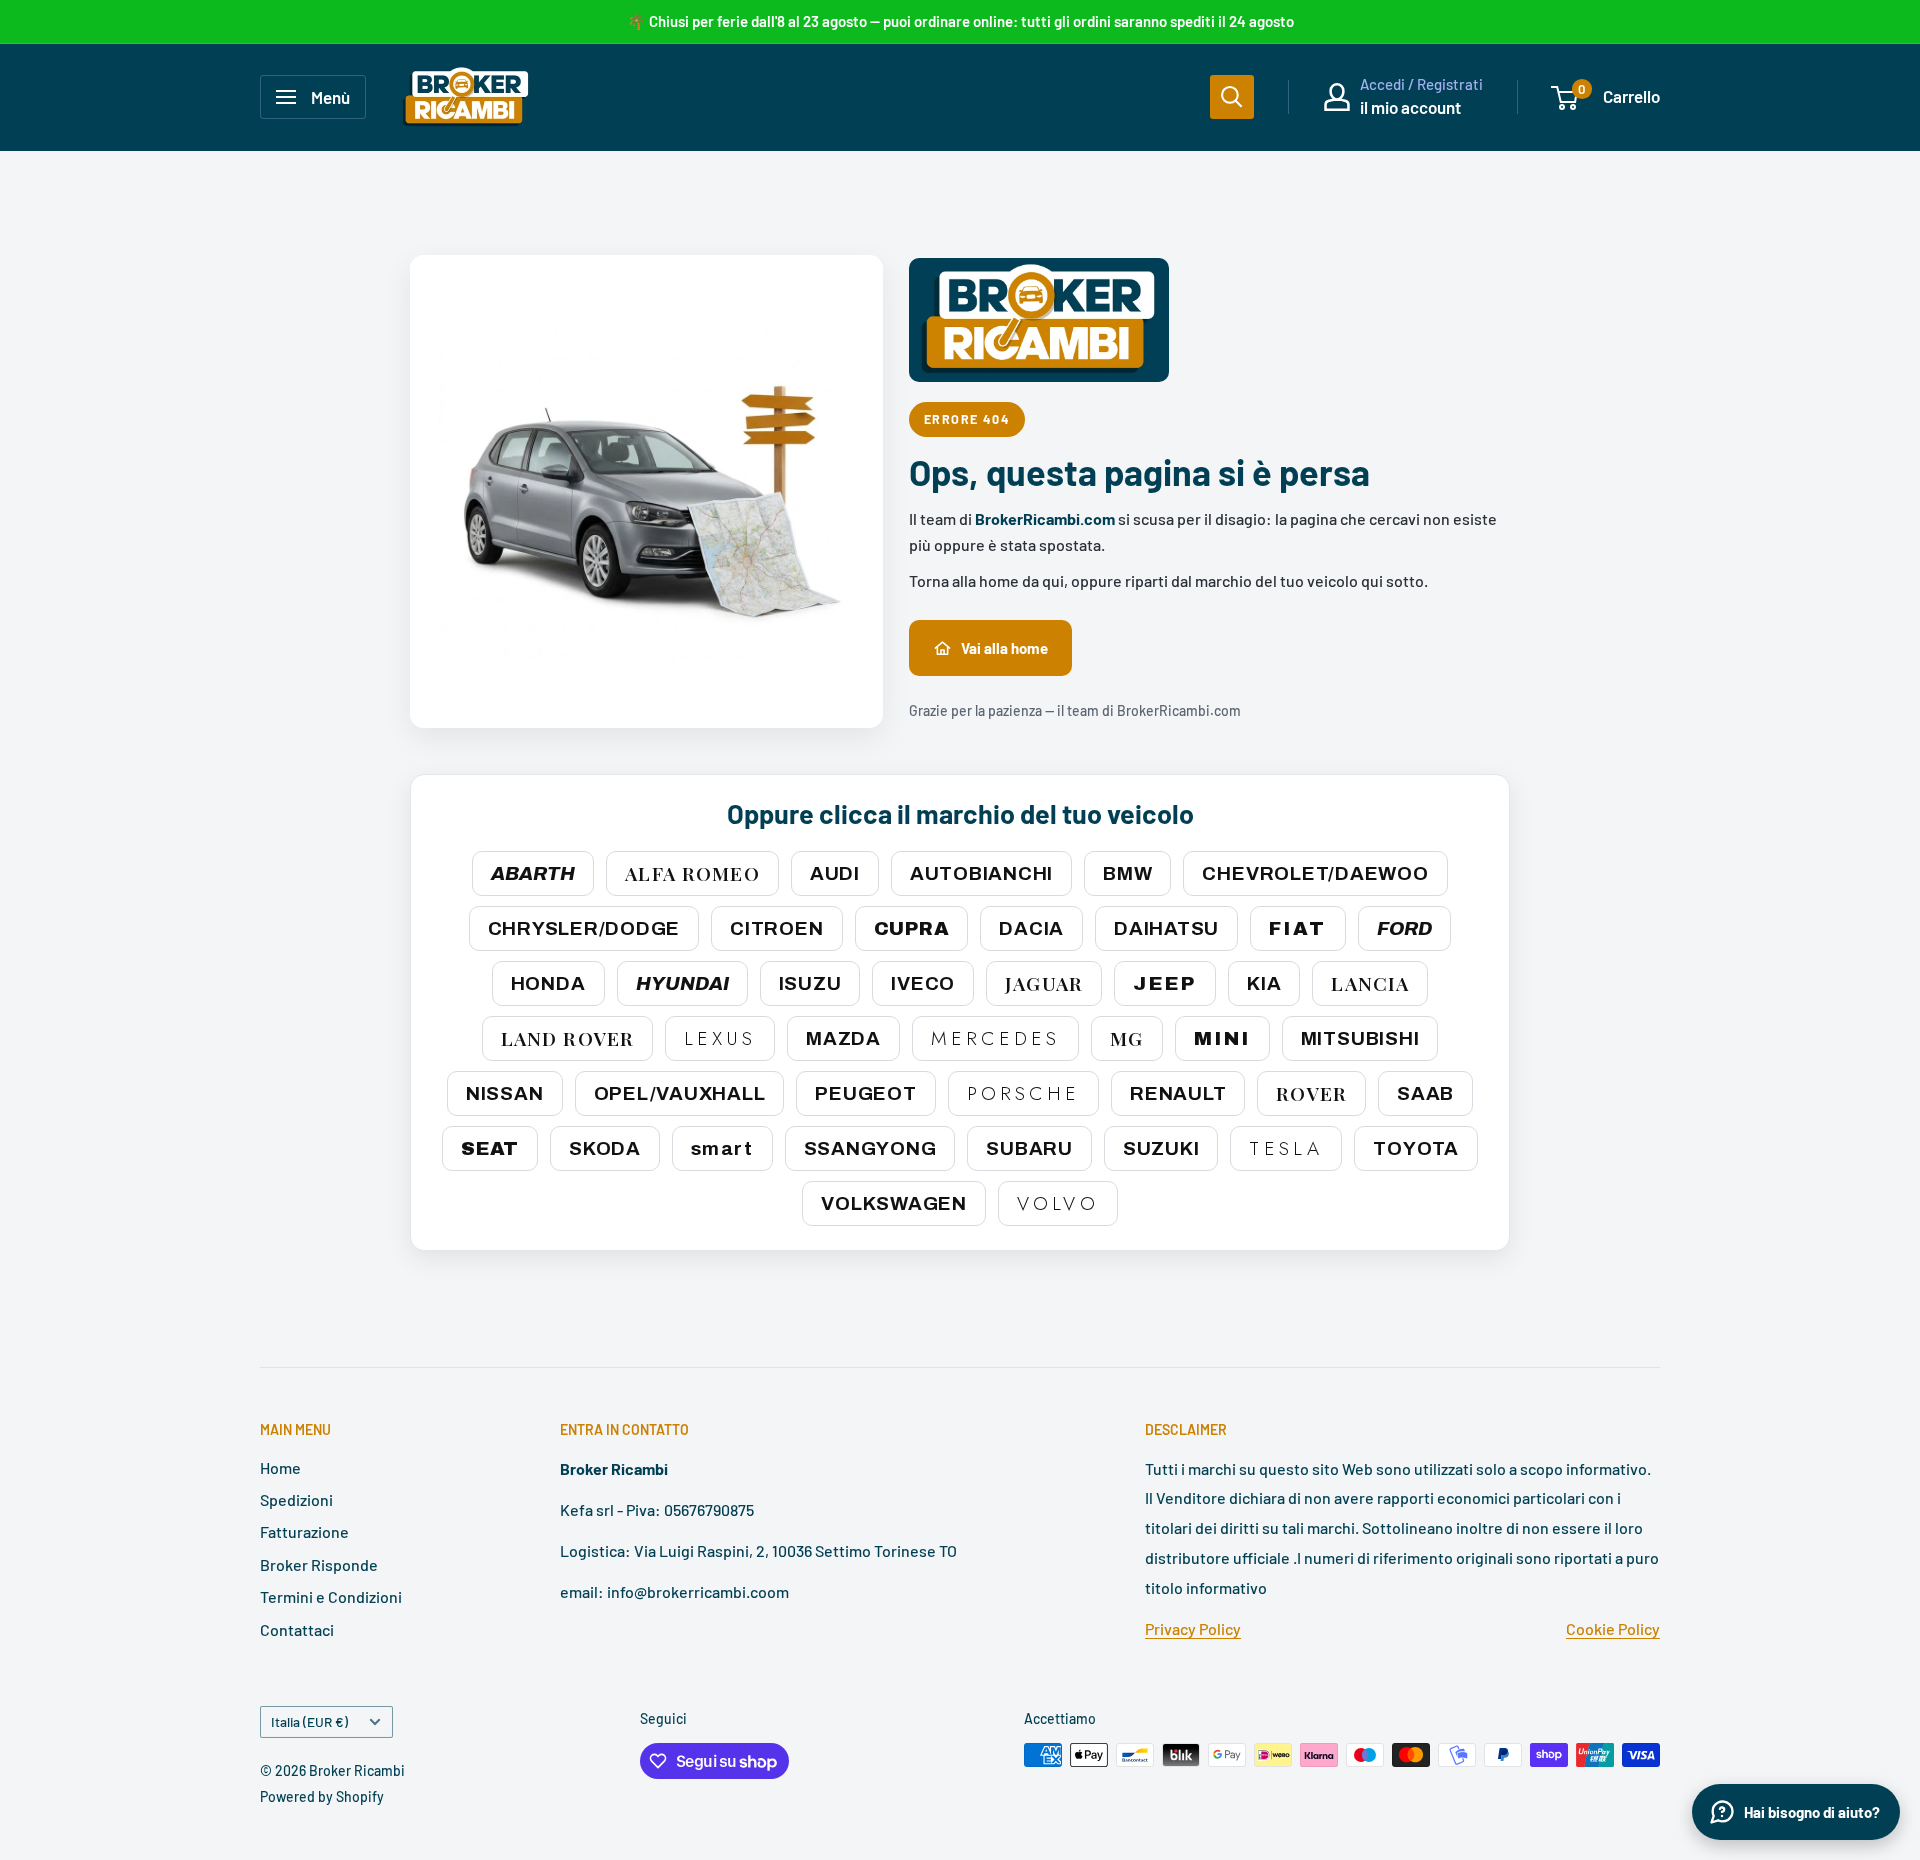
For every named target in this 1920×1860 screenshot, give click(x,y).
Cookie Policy (1613, 1628)
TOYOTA (1416, 1148)
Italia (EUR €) (309, 1721)
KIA (1264, 983)
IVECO (923, 983)
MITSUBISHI (1360, 1038)
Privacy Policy (1193, 1628)
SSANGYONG (870, 1148)
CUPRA (912, 928)
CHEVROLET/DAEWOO (1315, 873)
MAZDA (843, 1038)
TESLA (1286, 1148)
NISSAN (505, 1093)
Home (280, 1467)
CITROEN (776, 928)
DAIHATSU (1166, 928)
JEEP (1165, 983)
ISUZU (810, 983)
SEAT (490, 1148)
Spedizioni (296, 1499)
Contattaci (297, 1629)
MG (1126, 1038)
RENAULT (1178, 1093)
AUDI (835, 873)
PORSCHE (1023, 1093)
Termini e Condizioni (331, 1596)
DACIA (1031, 928)
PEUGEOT (865, 1093)
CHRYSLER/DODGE (584, 928)
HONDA (548, 983)
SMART (722, 1148)
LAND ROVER (567, 1038)
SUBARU (1029, 1148)
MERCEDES (995, 1038)
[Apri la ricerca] (1232, 97)
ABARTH (533, 873)
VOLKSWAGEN (894, 1203)
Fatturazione (304, 1531)
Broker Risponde (319, 1564)
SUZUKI (1161, 1148)
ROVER (1311, 1093)
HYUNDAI (682, 983)
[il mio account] (1337, 97)
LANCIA (1370, 983)
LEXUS (720, 1038)
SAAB (1425, 1093)
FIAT (1298, 928)
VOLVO (1058, 1203)
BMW (1127, 873)
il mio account (1410, 107)
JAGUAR (1044, 983)
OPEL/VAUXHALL (680, 1093)
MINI (1222, 1038)
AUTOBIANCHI (981, 873)
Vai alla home (1004, 648)
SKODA (605, 1148)
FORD (1404, 928)
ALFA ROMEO (692, 873)
